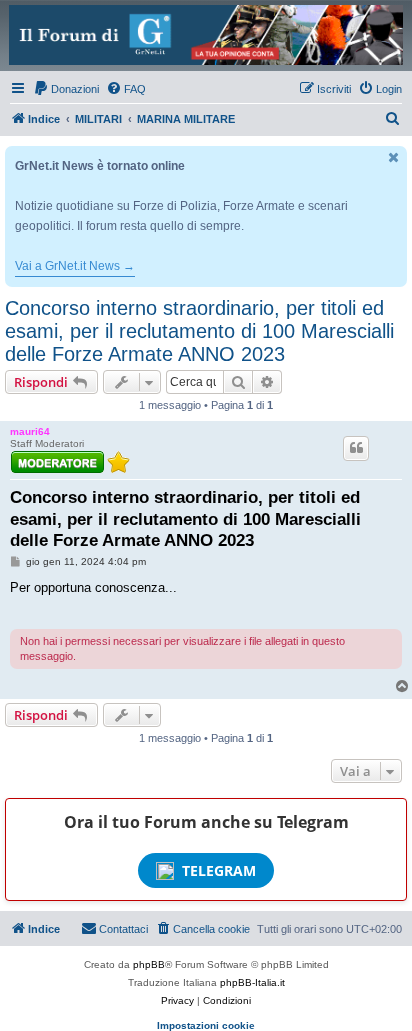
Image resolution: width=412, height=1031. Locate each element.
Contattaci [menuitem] (123, 929)
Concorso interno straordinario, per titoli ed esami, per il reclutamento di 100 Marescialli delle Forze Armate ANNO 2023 (199, 331)
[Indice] (206, 35)
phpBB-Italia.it (252, 982)
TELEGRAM (219, 870)
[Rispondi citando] (356, 448)
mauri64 (30, 431)
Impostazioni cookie (206, 1025)
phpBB (149, 964)
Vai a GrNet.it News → (75, 266)
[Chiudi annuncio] (394, 157)
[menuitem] (66, 89)
